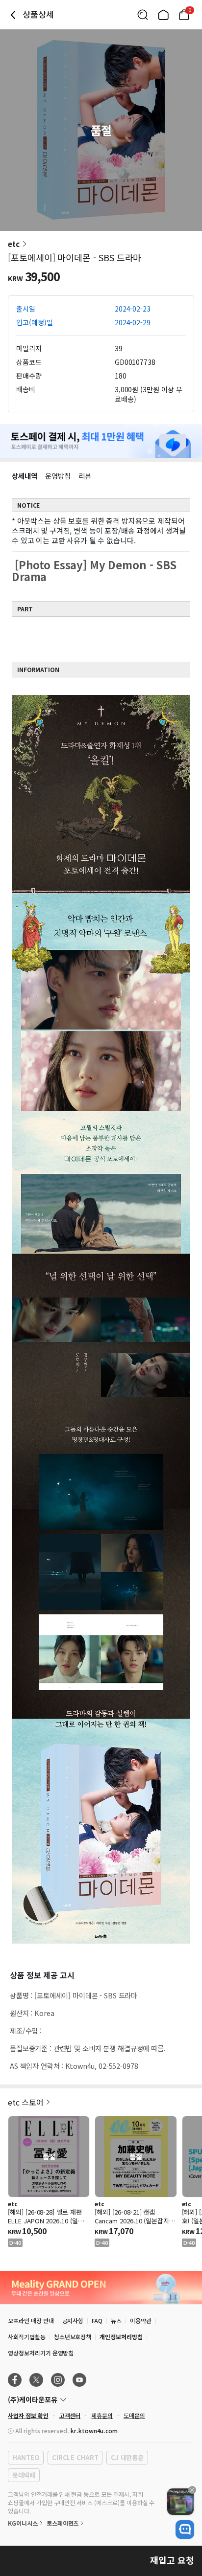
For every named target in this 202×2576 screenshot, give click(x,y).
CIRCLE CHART (75, 2457)
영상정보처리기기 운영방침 (41, 2353)
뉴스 (116, 2320)
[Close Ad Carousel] (192, 2490)
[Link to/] (163, 15)
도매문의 (134, 2415)
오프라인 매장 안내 (31, 2320)
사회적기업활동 (27, 2337)
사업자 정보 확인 (28, 2415)
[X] (36, 2380)
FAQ (97, 2320)
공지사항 (73, 2320)
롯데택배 (24, 2475)
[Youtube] (79, 2380)
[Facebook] (15, 2380)
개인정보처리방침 (121, 2337)
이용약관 (141, 2320)
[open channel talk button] (185, 2530)
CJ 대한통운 (127, 2457)
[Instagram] (58, 2380)
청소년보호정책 (73, 2337)
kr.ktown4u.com (94, 2430)
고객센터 (70, 2415)
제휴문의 (102, 2415)
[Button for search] (143, 15)
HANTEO (26, 2457)
